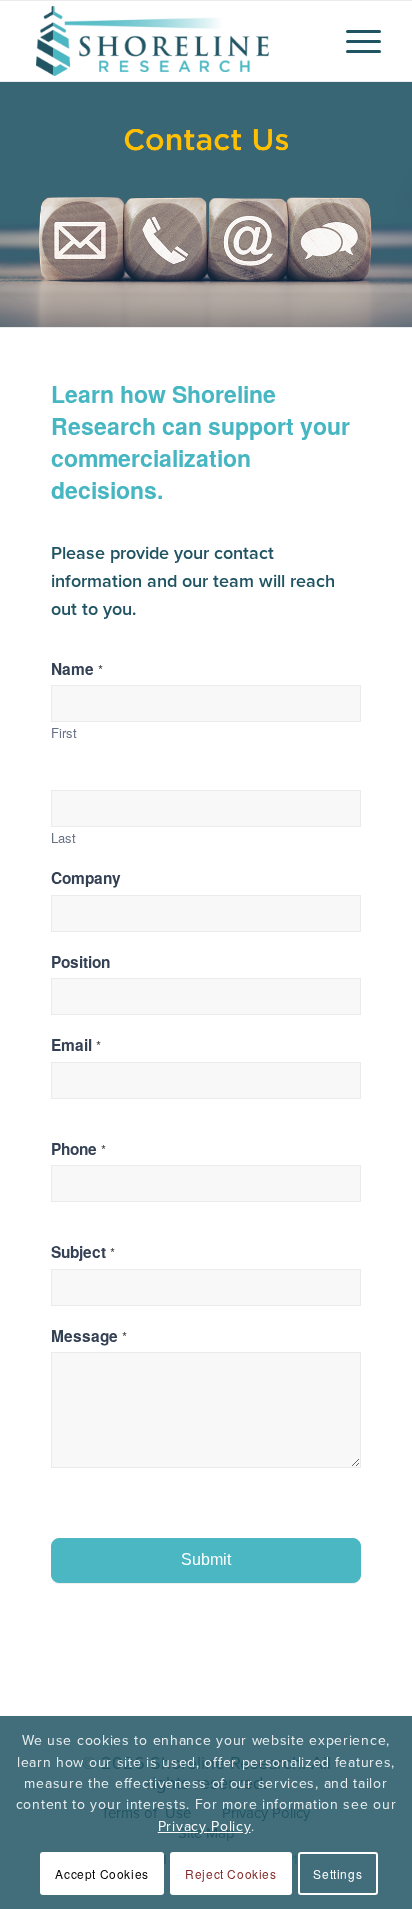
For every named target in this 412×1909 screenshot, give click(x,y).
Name (77, 669)
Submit (206, 1559)
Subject (83, 1252)
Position (80, 962)
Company (86, 878)
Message (89, 1336)
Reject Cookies (230, 1873)
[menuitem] (353, 41)
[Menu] (353, 41)
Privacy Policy (204, 1826)
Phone (78, 1149)
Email (76, 1045)
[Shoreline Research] (171, 41)
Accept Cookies (101, 1873)
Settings (337, 1873)
